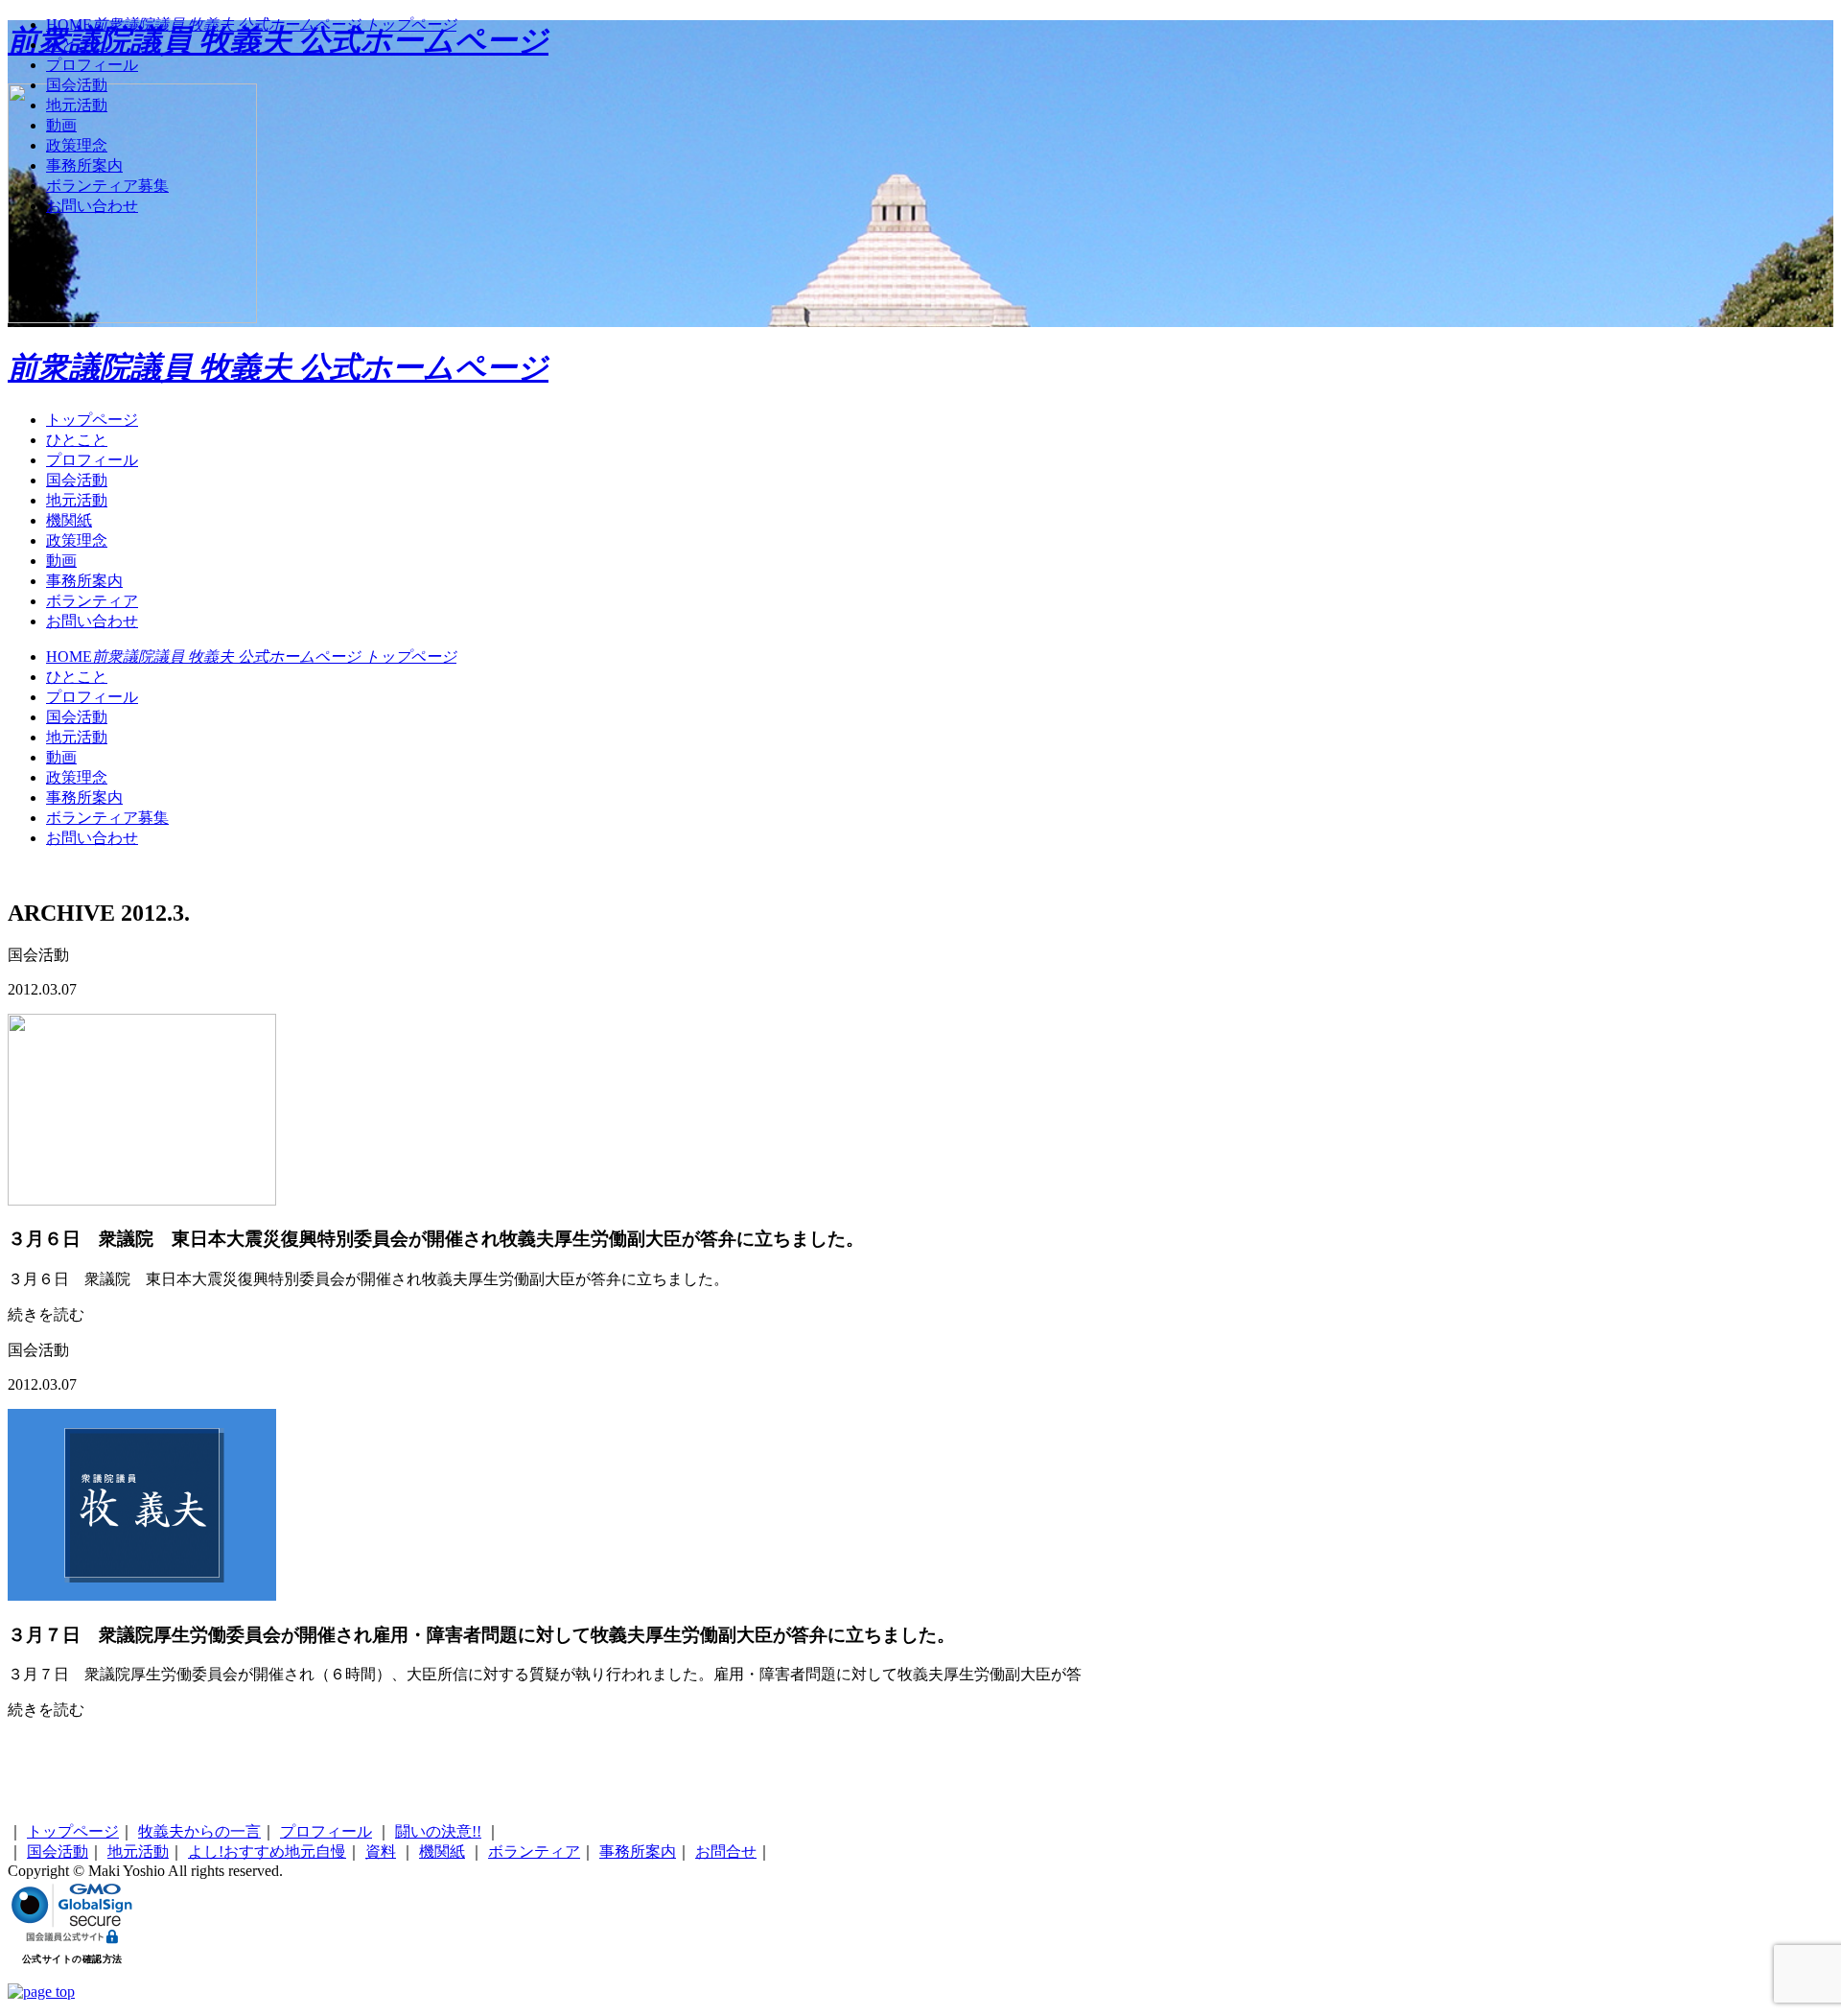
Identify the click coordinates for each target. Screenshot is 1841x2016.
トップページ (92, 420)
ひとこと (77, 440)
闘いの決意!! (438, 1831)
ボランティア (92, 601)
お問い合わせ (92, 621)
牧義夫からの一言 (199, 1831)
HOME (251, 656)
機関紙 (69, 520)
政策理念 (77, 540)
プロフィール (92, 460)
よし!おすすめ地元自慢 (267, 1852)
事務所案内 (84, 581)
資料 (381, 1852)
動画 (61, 561)
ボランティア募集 (107, 818)
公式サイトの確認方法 (72, 1959)
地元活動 (77, 500)
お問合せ (726, 1852)
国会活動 (77, 480)
